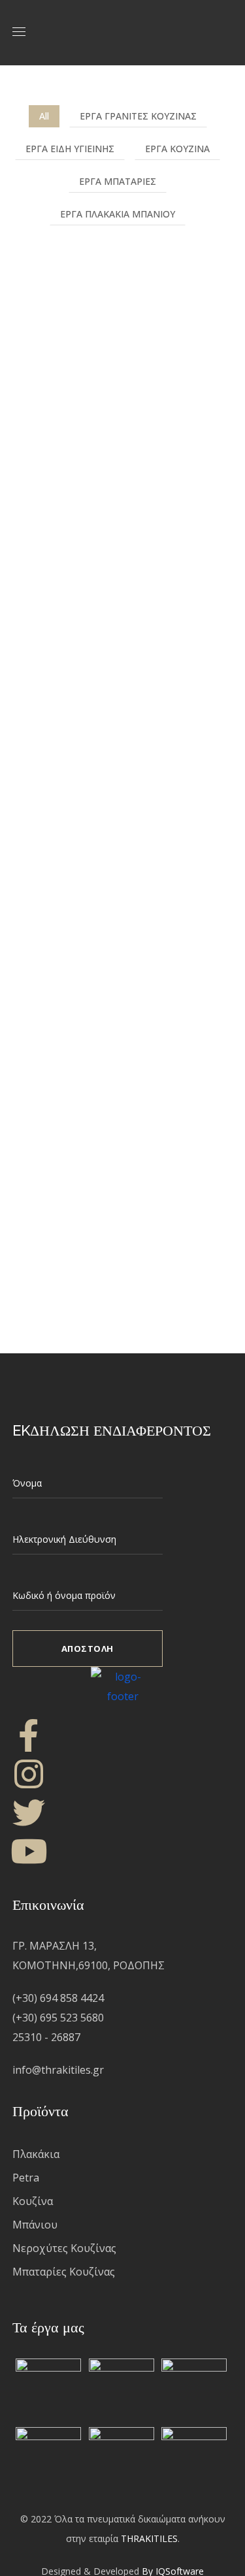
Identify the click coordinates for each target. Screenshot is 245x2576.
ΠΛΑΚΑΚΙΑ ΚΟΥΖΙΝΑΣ (104, 1071)
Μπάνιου (35, 2225)
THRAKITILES (149, 2538)
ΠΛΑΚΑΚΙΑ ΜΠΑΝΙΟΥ (103, 444)
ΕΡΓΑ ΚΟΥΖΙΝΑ (177, 149)
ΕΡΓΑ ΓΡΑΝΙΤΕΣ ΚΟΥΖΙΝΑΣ (138, 116)
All (44, 116)
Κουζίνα (33, 2201)
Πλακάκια (36, 2154)
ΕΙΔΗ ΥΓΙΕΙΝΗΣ (79, 287)
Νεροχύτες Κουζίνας (64, 2248)
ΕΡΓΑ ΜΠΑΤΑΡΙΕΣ (118, 181)
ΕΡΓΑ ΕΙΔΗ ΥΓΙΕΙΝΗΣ (70, 149)
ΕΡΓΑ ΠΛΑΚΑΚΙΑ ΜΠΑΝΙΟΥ (118, 214)
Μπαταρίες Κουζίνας (64, 2272)
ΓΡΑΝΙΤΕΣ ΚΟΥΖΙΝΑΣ (102, 875)
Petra (26, 2178)
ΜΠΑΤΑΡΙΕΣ (70, 718)
